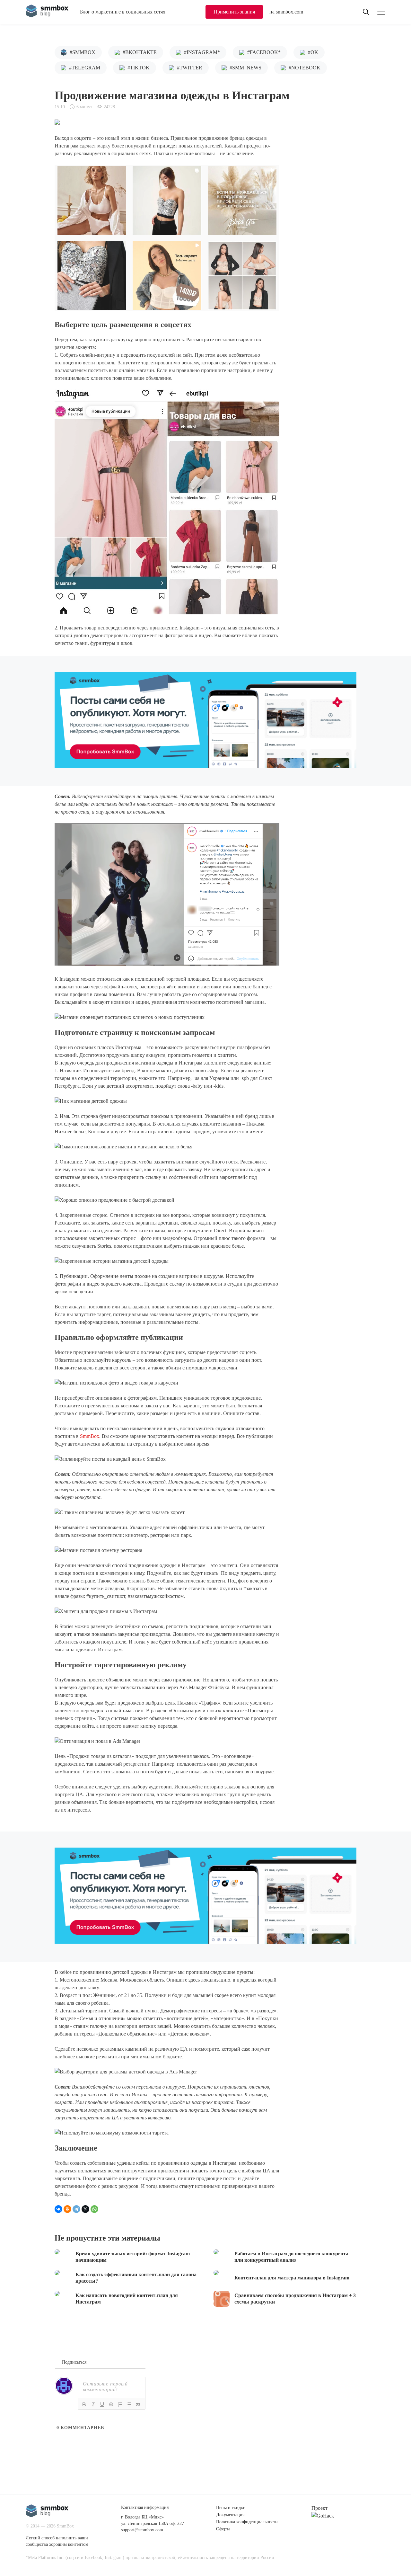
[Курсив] (93, 2404)
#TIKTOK (139, 68)
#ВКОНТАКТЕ (140, 52)
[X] (85, 2209)
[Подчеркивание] (102, 2404)
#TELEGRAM (85, 68)
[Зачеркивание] (111, 2404)
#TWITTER (190, 68)
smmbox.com (289, 12)
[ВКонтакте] (58, 2209)
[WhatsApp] (94, 2209)
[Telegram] (76, 2209)
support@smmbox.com (142, 2530)
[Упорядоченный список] (120, 2404)
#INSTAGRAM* (202, 52)
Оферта (223, 2529)
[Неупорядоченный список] (129, 2404)
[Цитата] (138, 2404)
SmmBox (90, 1436)
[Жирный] (84, 2404)
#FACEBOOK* (264, 52)
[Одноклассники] (67, 2209)
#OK (313, 52)
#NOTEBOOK (305, 68)
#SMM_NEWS (245, 68)
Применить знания (234, 12)
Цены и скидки (231, 2508)
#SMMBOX (83, 52)
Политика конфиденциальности (247, 2522)
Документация (230, 2515)
